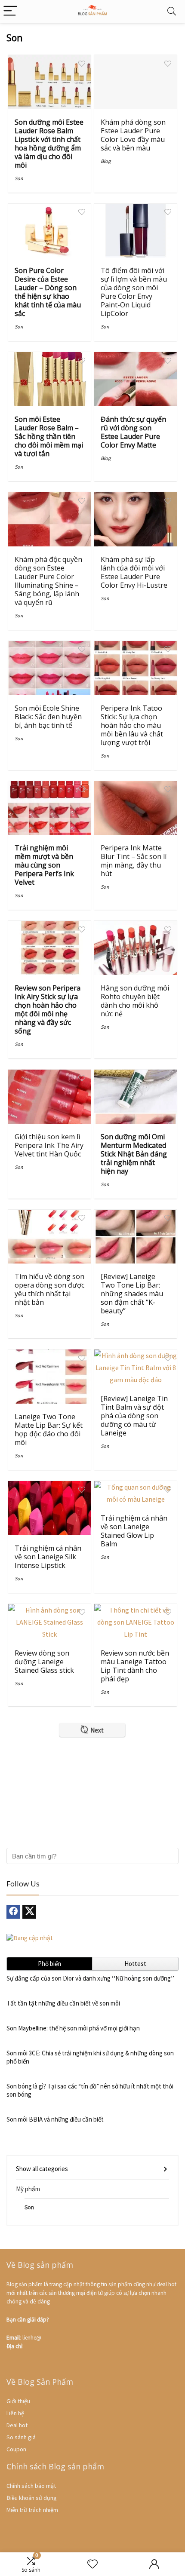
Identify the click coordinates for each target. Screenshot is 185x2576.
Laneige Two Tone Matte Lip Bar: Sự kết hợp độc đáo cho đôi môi (49, 1429)
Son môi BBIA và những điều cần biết (55, 2119)
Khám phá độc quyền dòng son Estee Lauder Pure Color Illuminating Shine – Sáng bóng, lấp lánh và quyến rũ (48, 581)
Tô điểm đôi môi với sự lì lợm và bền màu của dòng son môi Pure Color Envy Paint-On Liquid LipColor (134, 292)
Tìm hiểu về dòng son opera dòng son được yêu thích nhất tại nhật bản (49, 1289)
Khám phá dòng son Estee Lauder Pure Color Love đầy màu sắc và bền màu (133, 135)
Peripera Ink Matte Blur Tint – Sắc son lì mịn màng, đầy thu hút (134, 861)
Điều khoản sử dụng (32, 2498)
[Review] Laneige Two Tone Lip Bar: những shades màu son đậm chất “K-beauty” (132, 1294)
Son (19, 178)
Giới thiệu (18, 2401)
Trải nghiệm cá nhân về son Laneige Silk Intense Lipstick (48, 1557)
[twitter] (29, 1912)
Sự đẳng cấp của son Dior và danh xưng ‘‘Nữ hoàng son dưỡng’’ (90, 1978)
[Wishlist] (92, 2564)
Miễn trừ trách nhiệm (32, 2510)
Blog (106, 161)
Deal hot (17, 2425)
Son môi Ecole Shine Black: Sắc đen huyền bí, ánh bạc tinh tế (48, 717)
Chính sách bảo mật (31, 2486)
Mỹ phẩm (28, 2189)
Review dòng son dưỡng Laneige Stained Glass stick (44, 1662)
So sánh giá (21, 2437)
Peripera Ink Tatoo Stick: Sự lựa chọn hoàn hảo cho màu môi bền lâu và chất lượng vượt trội (132, 725)
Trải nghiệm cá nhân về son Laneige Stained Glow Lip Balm (134, 1531)
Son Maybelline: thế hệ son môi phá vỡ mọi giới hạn (73, 2028)
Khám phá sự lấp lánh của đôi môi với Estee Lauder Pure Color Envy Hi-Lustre (134, 572)
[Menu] (10, 11)
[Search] (172, 11)
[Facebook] (13, 1912)
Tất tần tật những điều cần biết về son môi (63, 2003)
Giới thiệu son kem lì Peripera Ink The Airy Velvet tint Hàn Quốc (49, 1145)
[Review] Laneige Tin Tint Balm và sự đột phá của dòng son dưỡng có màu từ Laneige (134, 1416)
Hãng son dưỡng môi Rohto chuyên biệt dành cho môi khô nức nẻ (135, 1001)
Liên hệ (15, 2413)
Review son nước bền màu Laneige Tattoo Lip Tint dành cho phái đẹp (135, 1666)
